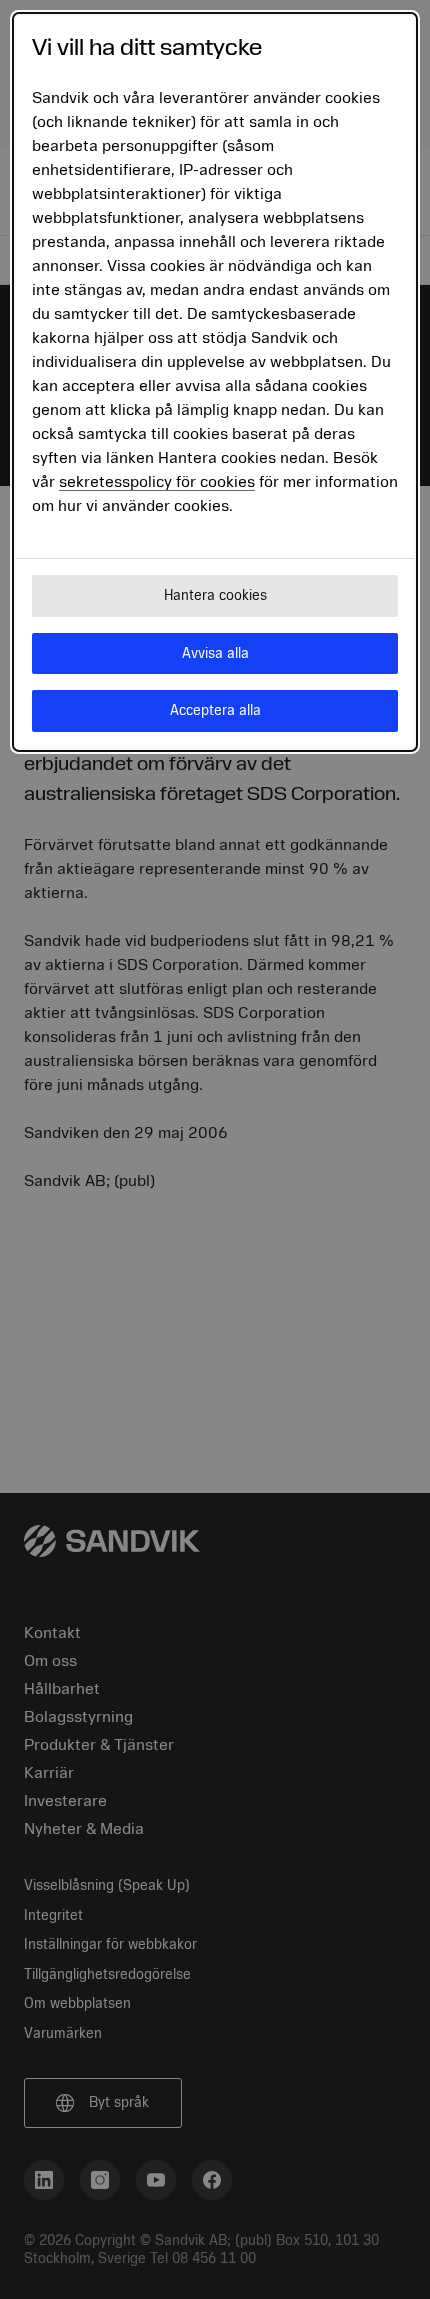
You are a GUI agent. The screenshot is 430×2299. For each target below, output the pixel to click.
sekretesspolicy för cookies (157, 482)
